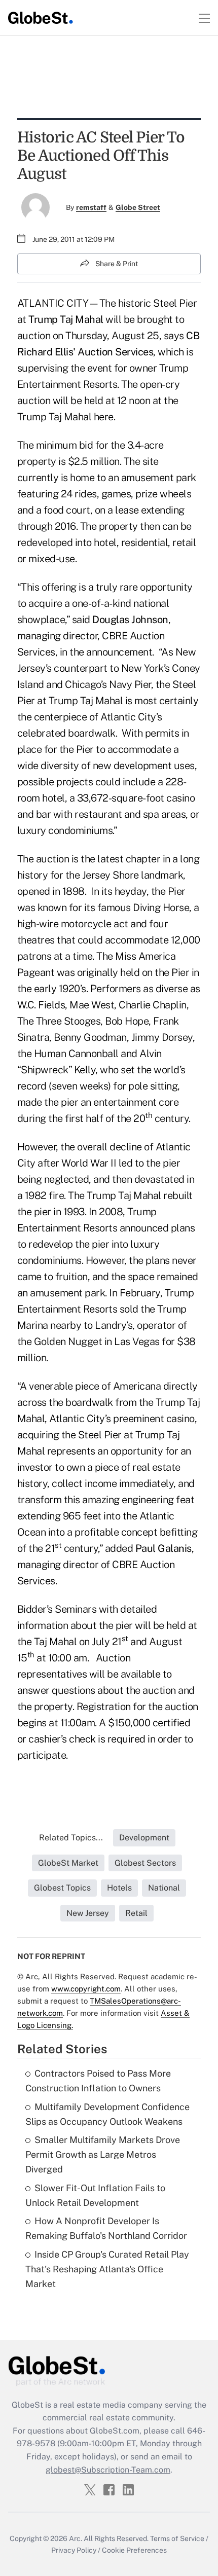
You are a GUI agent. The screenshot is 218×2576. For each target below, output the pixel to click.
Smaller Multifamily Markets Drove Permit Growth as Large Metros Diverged (103, 2154)
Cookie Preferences (134, 2550)
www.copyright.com (86, 1989)
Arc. (76, 2538)
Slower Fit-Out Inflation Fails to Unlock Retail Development (95, 2195)
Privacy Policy (74, 2550)
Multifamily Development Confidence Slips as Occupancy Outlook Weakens (107, 2114)
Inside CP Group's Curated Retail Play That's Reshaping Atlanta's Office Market (107, 2269)
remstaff (91, 207)
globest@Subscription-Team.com (108, 2470)
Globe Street (138, 207)
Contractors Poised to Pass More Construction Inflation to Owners (98, 2081)
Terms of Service (177, 2538)
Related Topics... (71, 1838)
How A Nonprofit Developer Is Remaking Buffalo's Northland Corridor (106, 2228)
